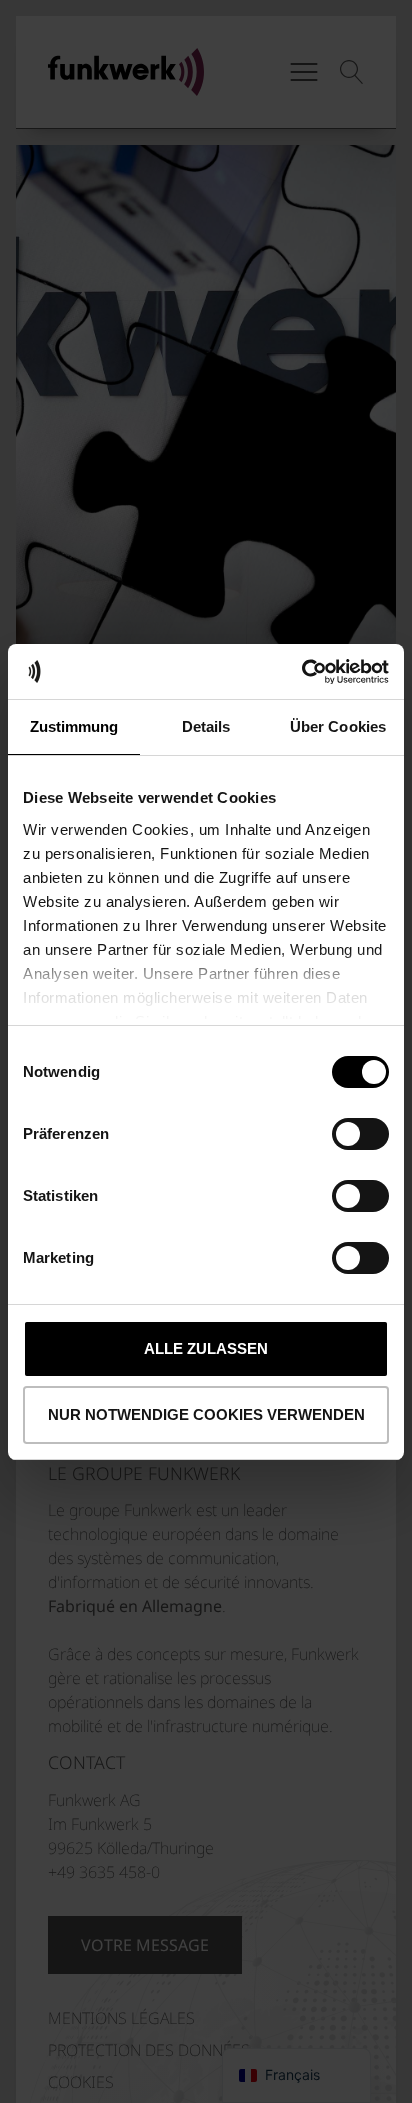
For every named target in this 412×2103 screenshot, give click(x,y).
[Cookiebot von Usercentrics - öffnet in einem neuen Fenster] (301, 672)
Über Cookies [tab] (338, 726)
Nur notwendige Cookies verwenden (206, 1414)
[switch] (360, 1134)
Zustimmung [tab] (74, 726)
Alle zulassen (206, 1348)
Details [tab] (206, 726)
